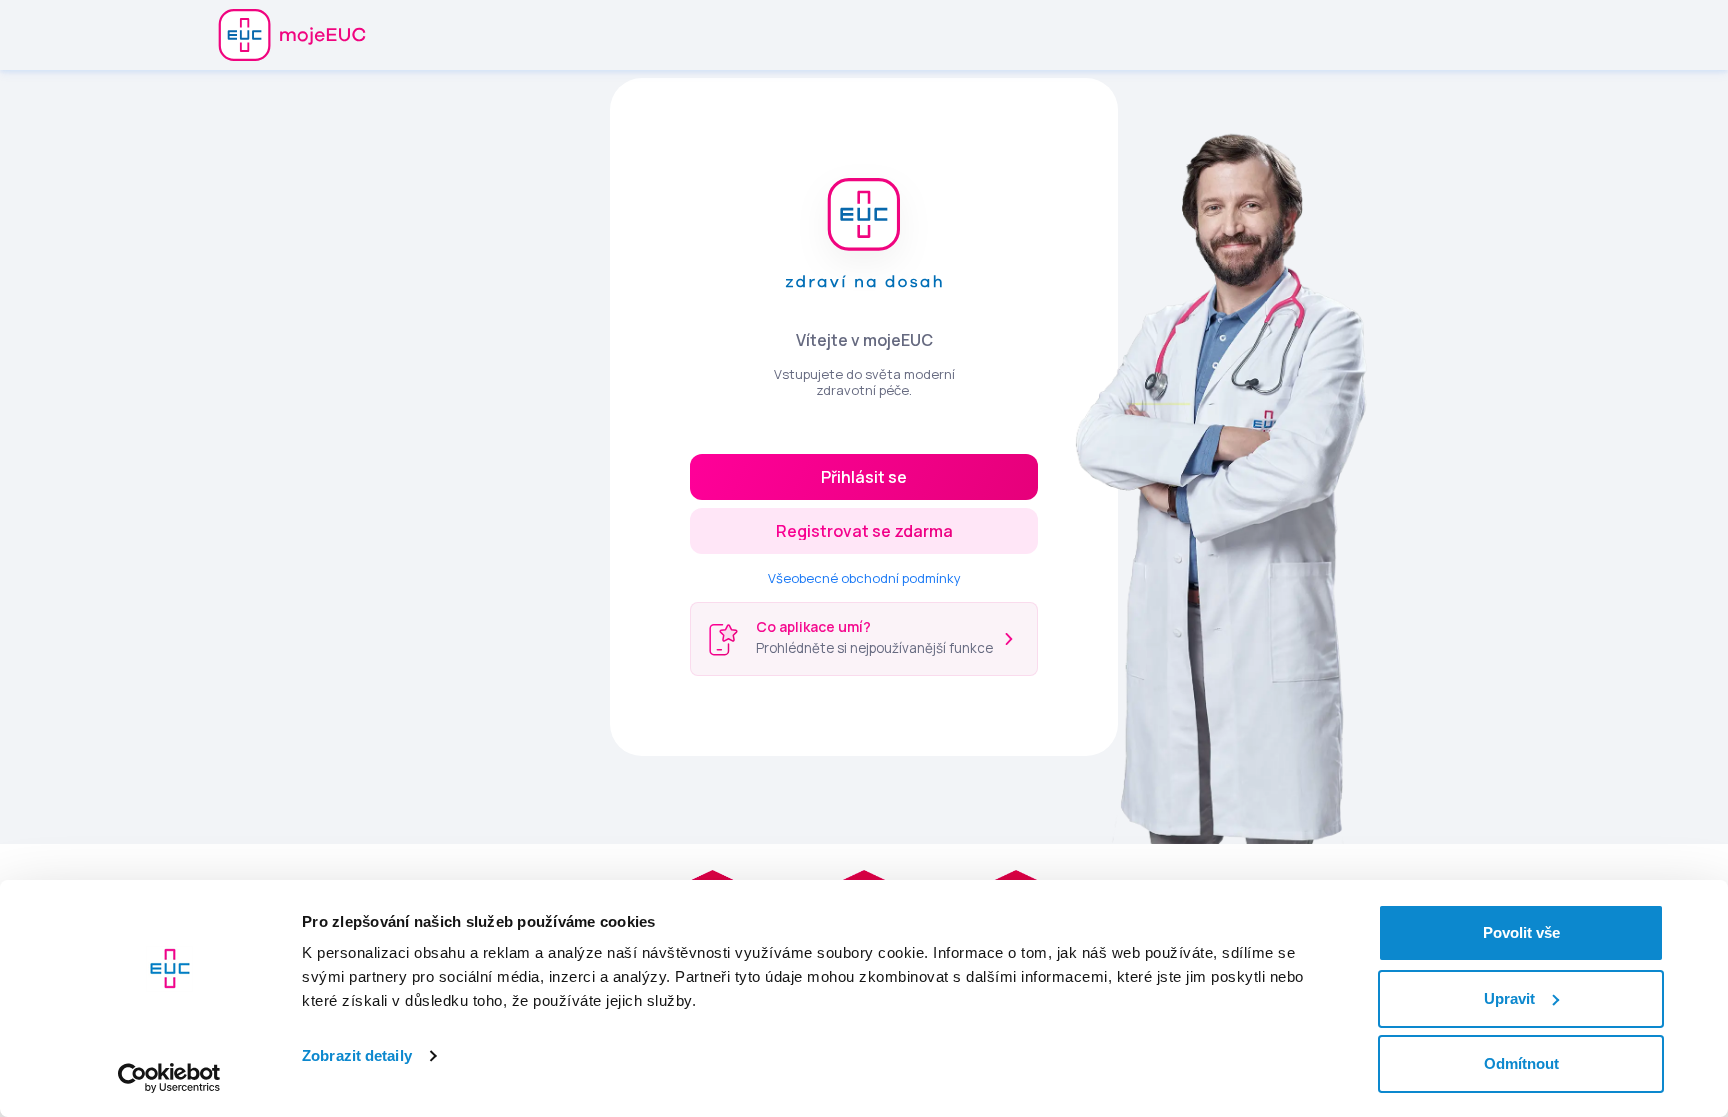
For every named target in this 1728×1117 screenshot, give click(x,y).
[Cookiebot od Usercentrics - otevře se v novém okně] (169, 1078)
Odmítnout (1521, 1063)
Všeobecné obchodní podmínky (864, 578)
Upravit (1509, 998)
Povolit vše (1521, 932)
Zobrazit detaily (357, 1055)
